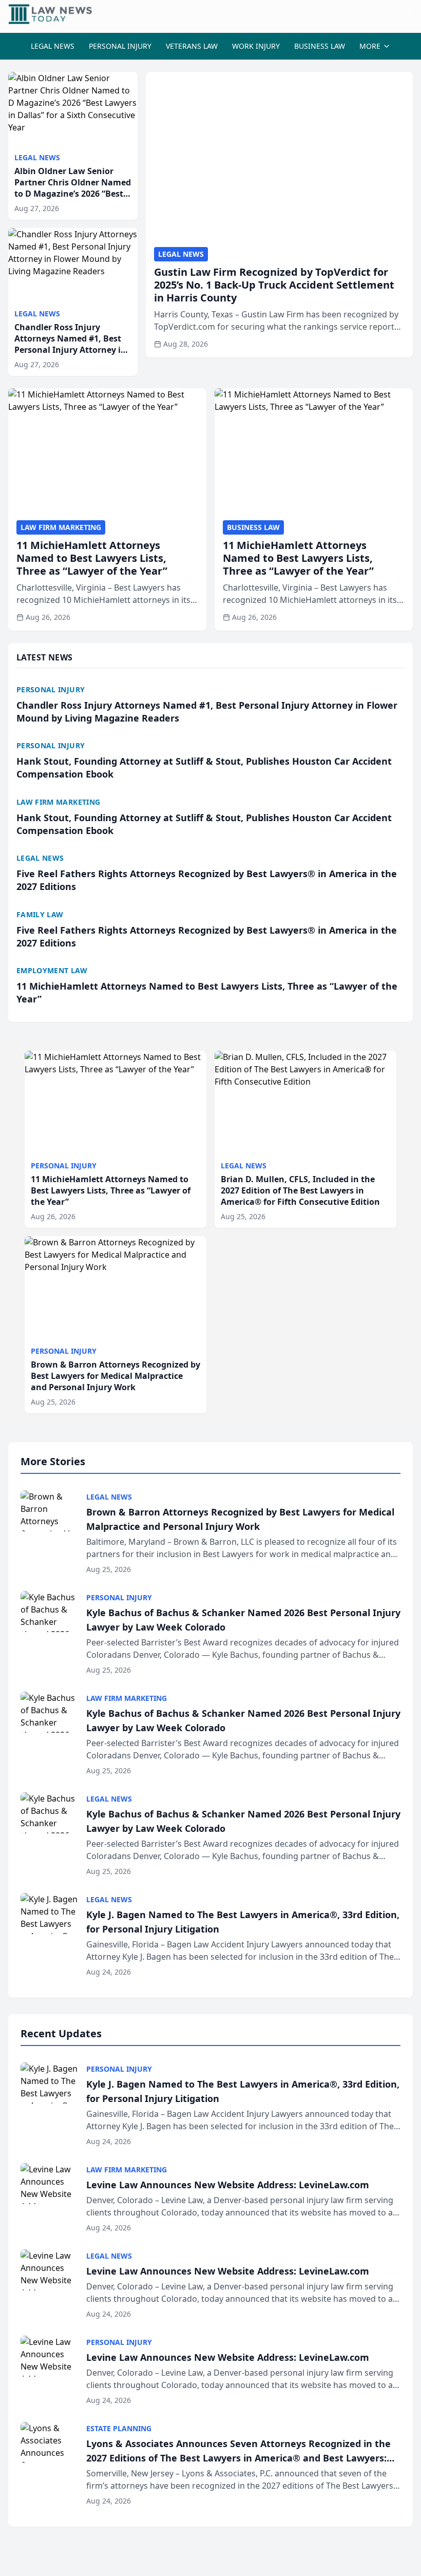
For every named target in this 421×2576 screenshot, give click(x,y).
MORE (370, 46)
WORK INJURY (256, 46)
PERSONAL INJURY (120, 46)
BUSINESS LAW (320, 46)
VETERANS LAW (192, 46)
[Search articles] (408, 14)
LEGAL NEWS (53, 46)
